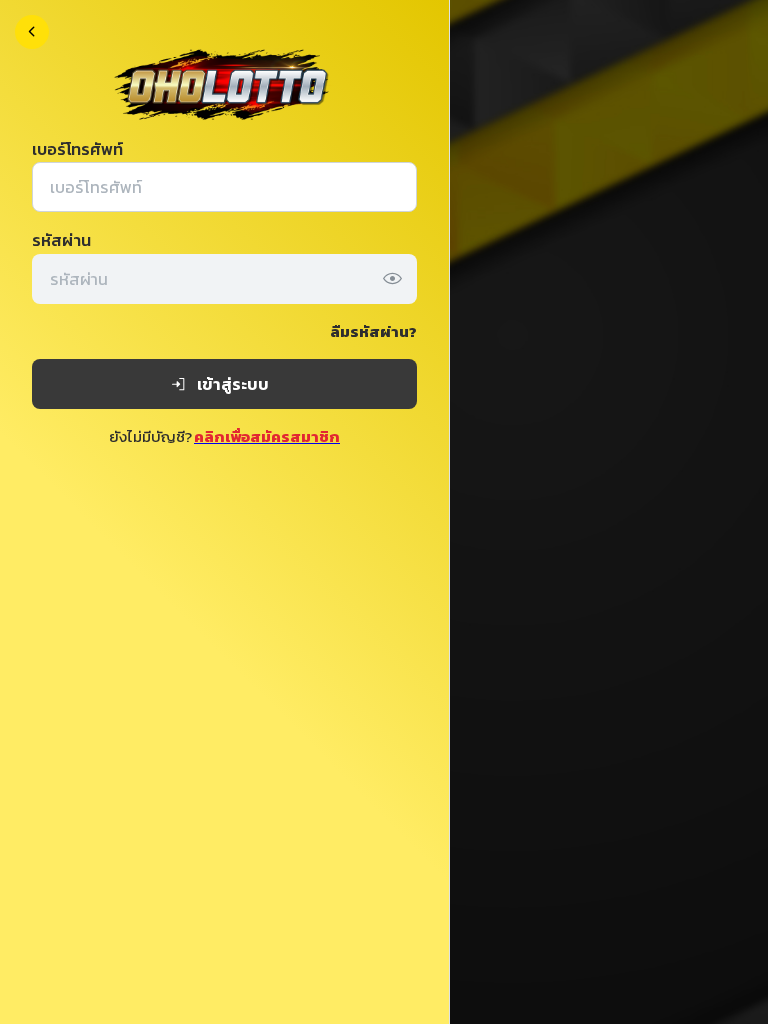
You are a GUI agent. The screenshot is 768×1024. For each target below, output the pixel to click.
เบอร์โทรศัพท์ (77, 149)
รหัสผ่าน (61, 240)
